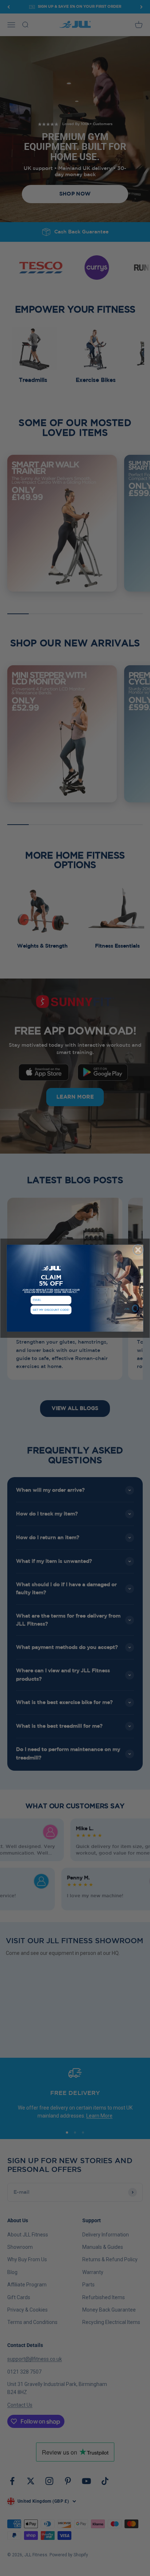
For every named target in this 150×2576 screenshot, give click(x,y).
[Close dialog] (138, 1250)
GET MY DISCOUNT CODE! (51, 1310)
